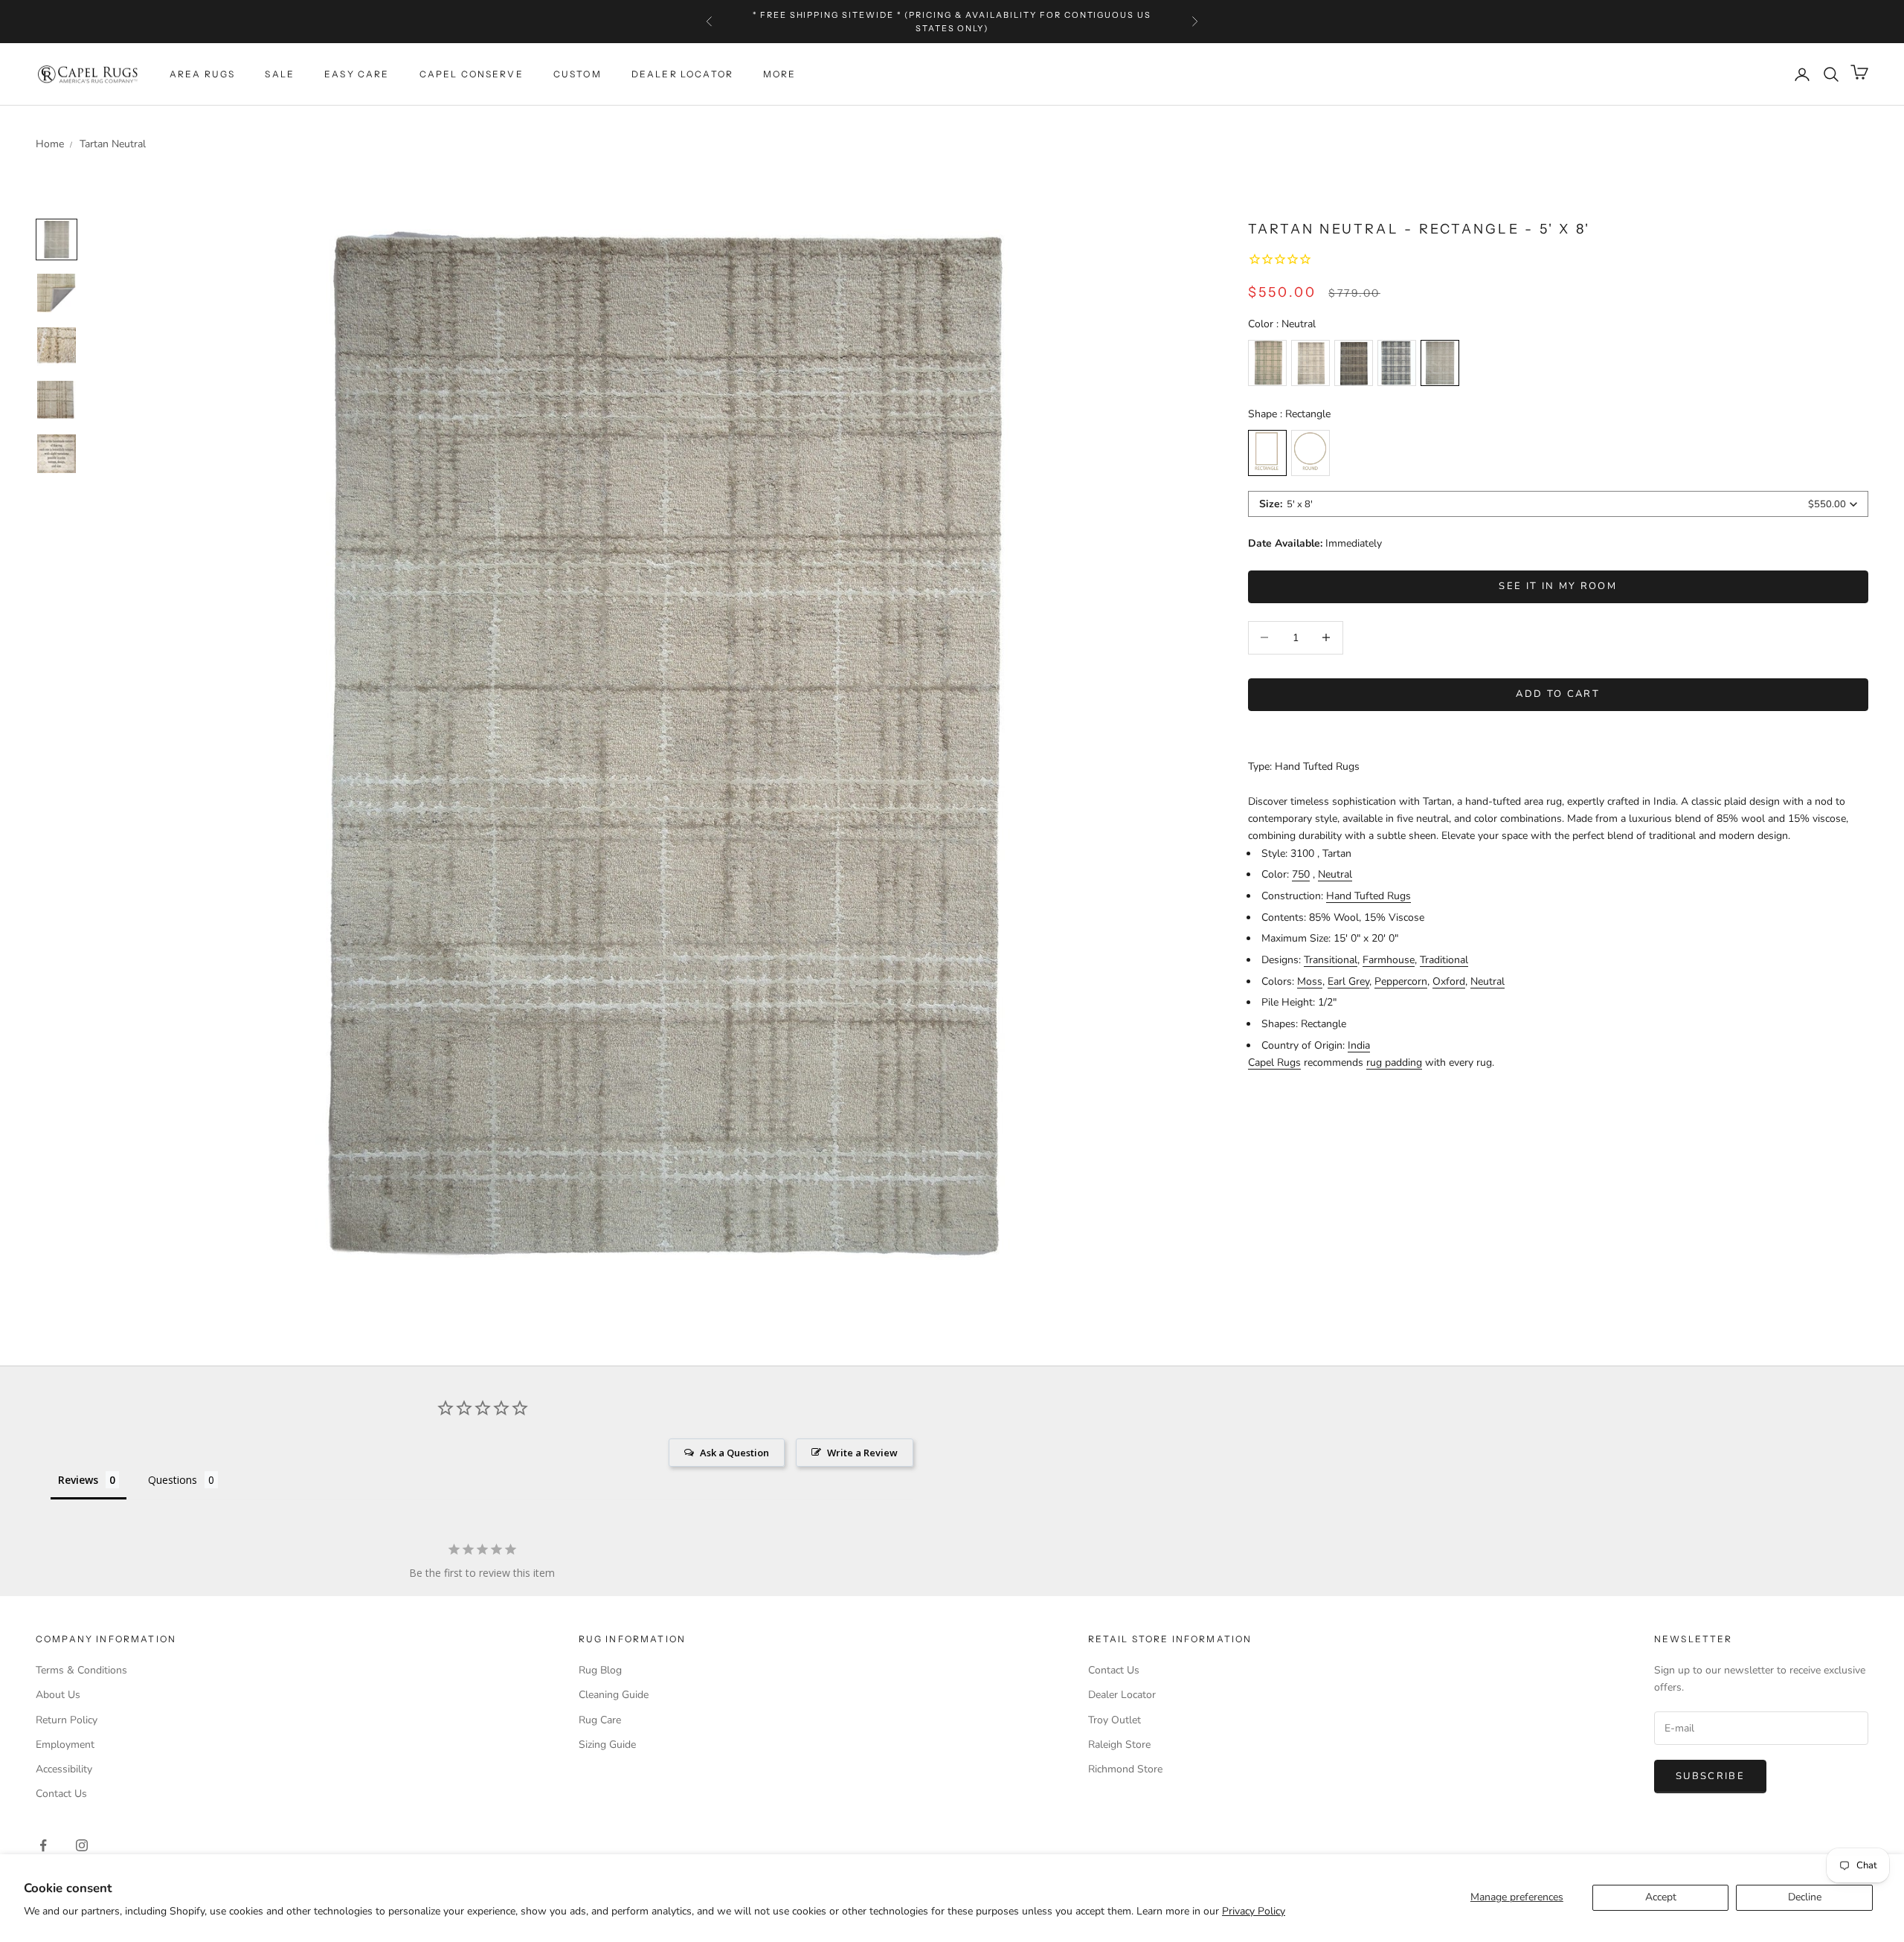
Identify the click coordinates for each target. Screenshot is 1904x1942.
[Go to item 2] (57, 347)
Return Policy (67, 1720)
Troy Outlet (1115, 1720)
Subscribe (1710, 1776)
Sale (280, 74)
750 (1301, 874)
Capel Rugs (1274, 1062)
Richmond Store (1125, 1769)
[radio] (1267, 363)
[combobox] (1558, 504)
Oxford (1449, 981)
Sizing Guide (607, 1745)
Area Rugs (202, 74)
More (780, 74)
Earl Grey (1348, 981)
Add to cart (1558, 694)
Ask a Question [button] (734, 1453)
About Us (58, 1695)
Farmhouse (1389, 960)
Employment (65, 1745)
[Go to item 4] (57, 454)
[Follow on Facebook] (43, 1845)
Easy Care (357, 74)
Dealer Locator (682, 74)
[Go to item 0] (57, 239)
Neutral (1335, 874)
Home (50, 144)
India (1359, 1045)
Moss (1310, 981)
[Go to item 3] (57, 400)
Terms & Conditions (81, 1670)
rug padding (1394, 1062)
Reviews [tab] (78, 1480)
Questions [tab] (173, 1480)
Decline (1805, 1897)
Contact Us (61, 1794)
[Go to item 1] (57, 293)
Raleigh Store (1119, 1745)
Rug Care (600, 1720)
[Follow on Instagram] (82, 1845)
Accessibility (64, 1769)
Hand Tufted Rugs (1368, 896)
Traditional (1444, 960)
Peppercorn (1401, 981)
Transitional (1331, 960)
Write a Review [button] (862, 1453)
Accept (1661, 1897)
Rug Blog (600, 1670)
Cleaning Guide (614, 1695)
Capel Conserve (472, 74)
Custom (578, 74)
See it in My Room (1558, 586)
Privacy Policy (1254, 1911)
